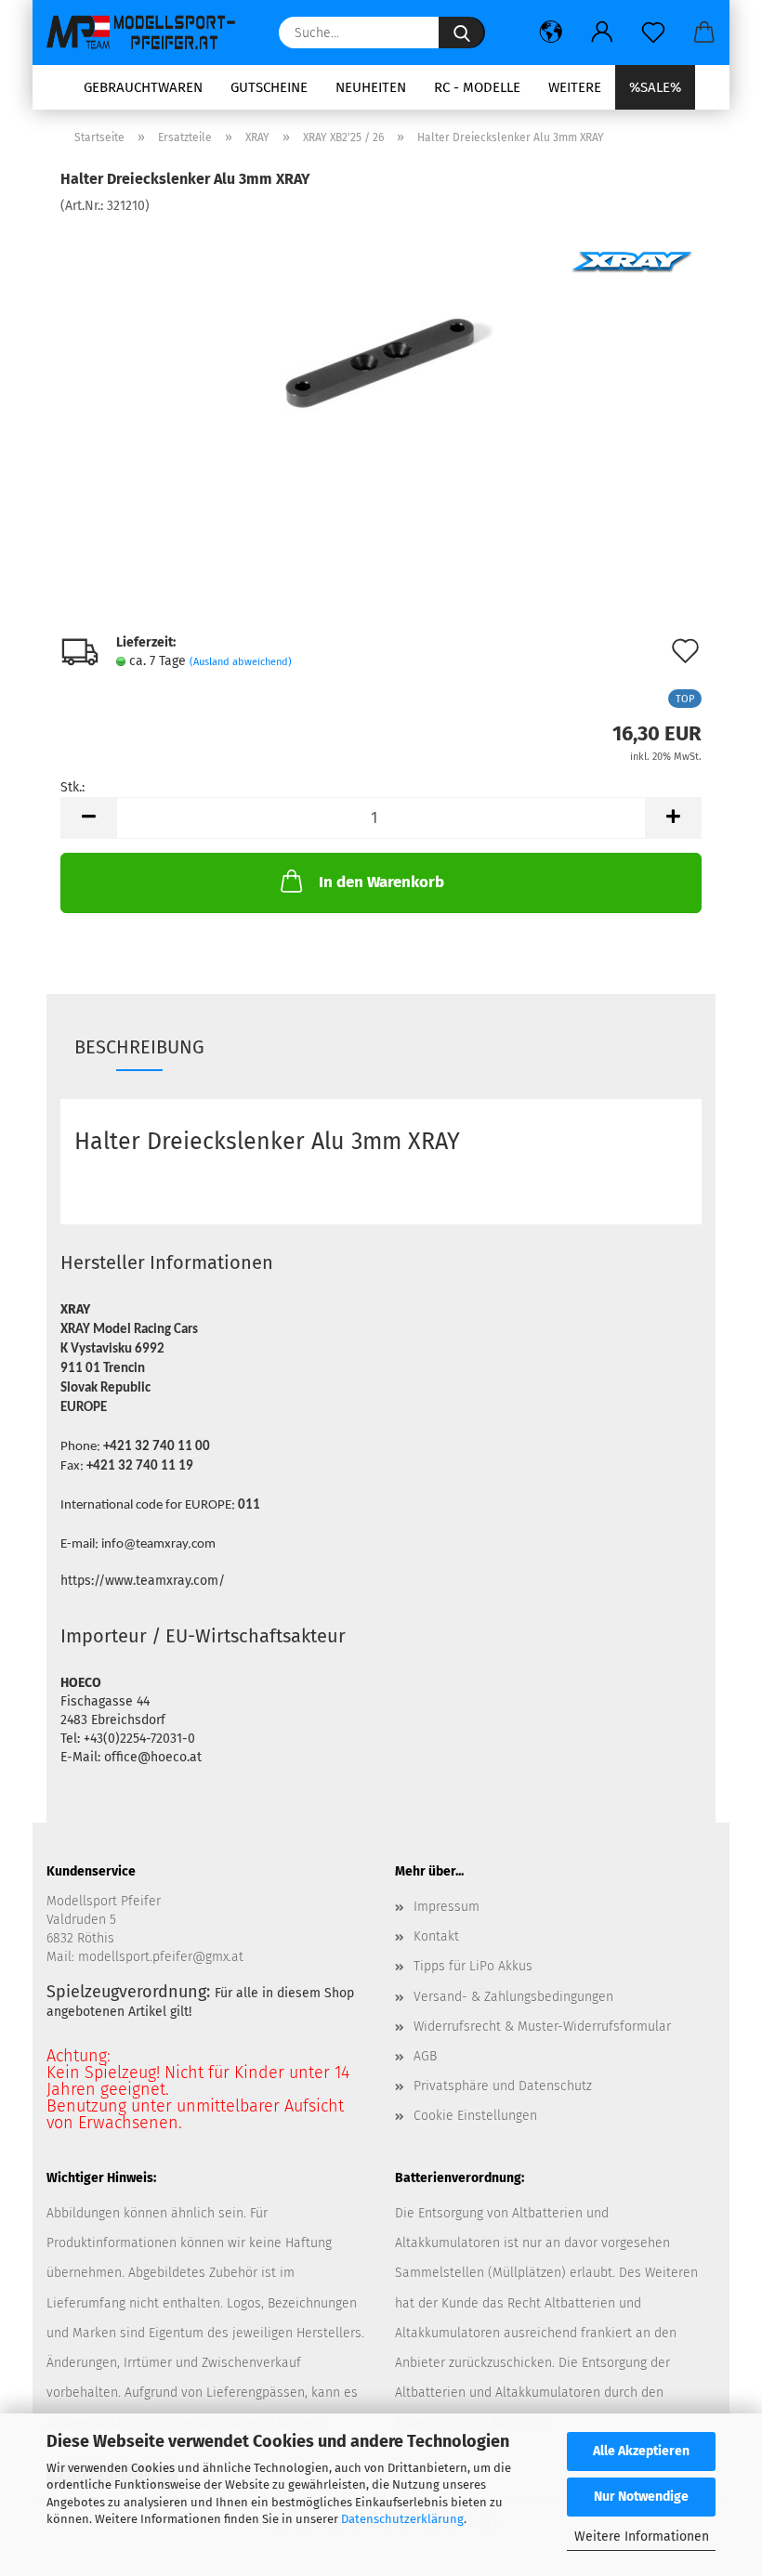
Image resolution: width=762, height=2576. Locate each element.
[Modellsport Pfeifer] (149, 33)
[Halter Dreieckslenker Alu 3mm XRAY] (381, 354)
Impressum (447, 1907)
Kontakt (436, 1936)
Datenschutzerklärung (402, 2519)
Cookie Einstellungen (475, 2116)
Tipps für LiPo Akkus (473, 1966)
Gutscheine (269, 87)
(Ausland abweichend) (241, 662)
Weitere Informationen (642, 2537)
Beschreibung (139, 1047)
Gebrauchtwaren (143, 87)
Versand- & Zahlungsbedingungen (513, 1997)
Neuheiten (371, 87)
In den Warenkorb (381, 882)
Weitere (575, 87)
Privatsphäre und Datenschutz (503, 2086)
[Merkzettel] (653, 33)
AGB (425, 2056)
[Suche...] (462, 33)
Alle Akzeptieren (641, 2451)
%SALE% (655, 87)
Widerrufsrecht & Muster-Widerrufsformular (542, 2027)
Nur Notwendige (641, 2497)
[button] (551, 33)
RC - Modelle (477, 87)
